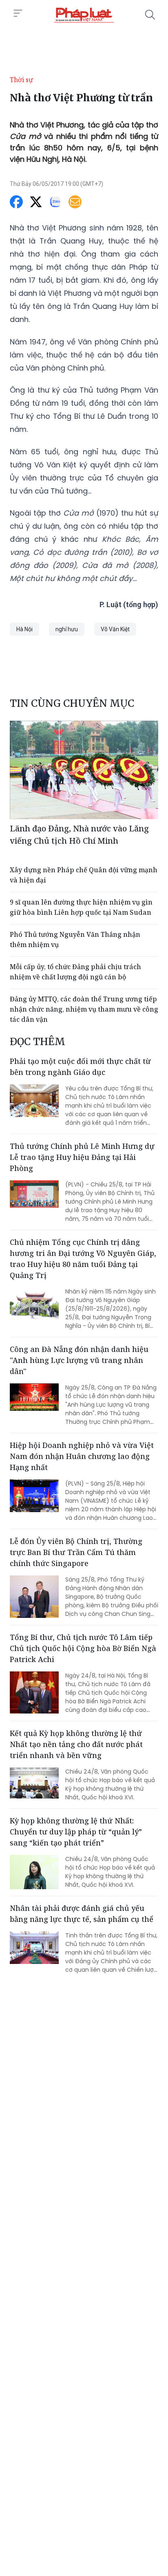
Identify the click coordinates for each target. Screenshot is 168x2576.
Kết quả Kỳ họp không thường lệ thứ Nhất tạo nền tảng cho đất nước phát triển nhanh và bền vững (76, 1744)
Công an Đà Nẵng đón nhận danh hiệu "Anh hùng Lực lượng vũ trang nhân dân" (79, 1360)
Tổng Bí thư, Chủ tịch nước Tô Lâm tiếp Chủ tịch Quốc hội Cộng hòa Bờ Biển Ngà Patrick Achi (83, 1648)
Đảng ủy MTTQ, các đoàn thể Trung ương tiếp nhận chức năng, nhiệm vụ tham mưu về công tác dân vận (84, 1009)
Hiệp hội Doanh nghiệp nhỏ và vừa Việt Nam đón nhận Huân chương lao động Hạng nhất (82, 1456)
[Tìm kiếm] (150, 15)
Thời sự (21, 80)
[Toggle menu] (18, 13)
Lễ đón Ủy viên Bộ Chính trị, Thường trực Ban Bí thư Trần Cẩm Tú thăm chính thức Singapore (76, 1552)
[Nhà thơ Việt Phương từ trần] (84, 15)
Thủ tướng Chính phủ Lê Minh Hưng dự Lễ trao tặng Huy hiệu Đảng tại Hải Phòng (82, 1157)
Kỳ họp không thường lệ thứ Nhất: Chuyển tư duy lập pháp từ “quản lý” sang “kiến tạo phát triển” (76, 1832)
